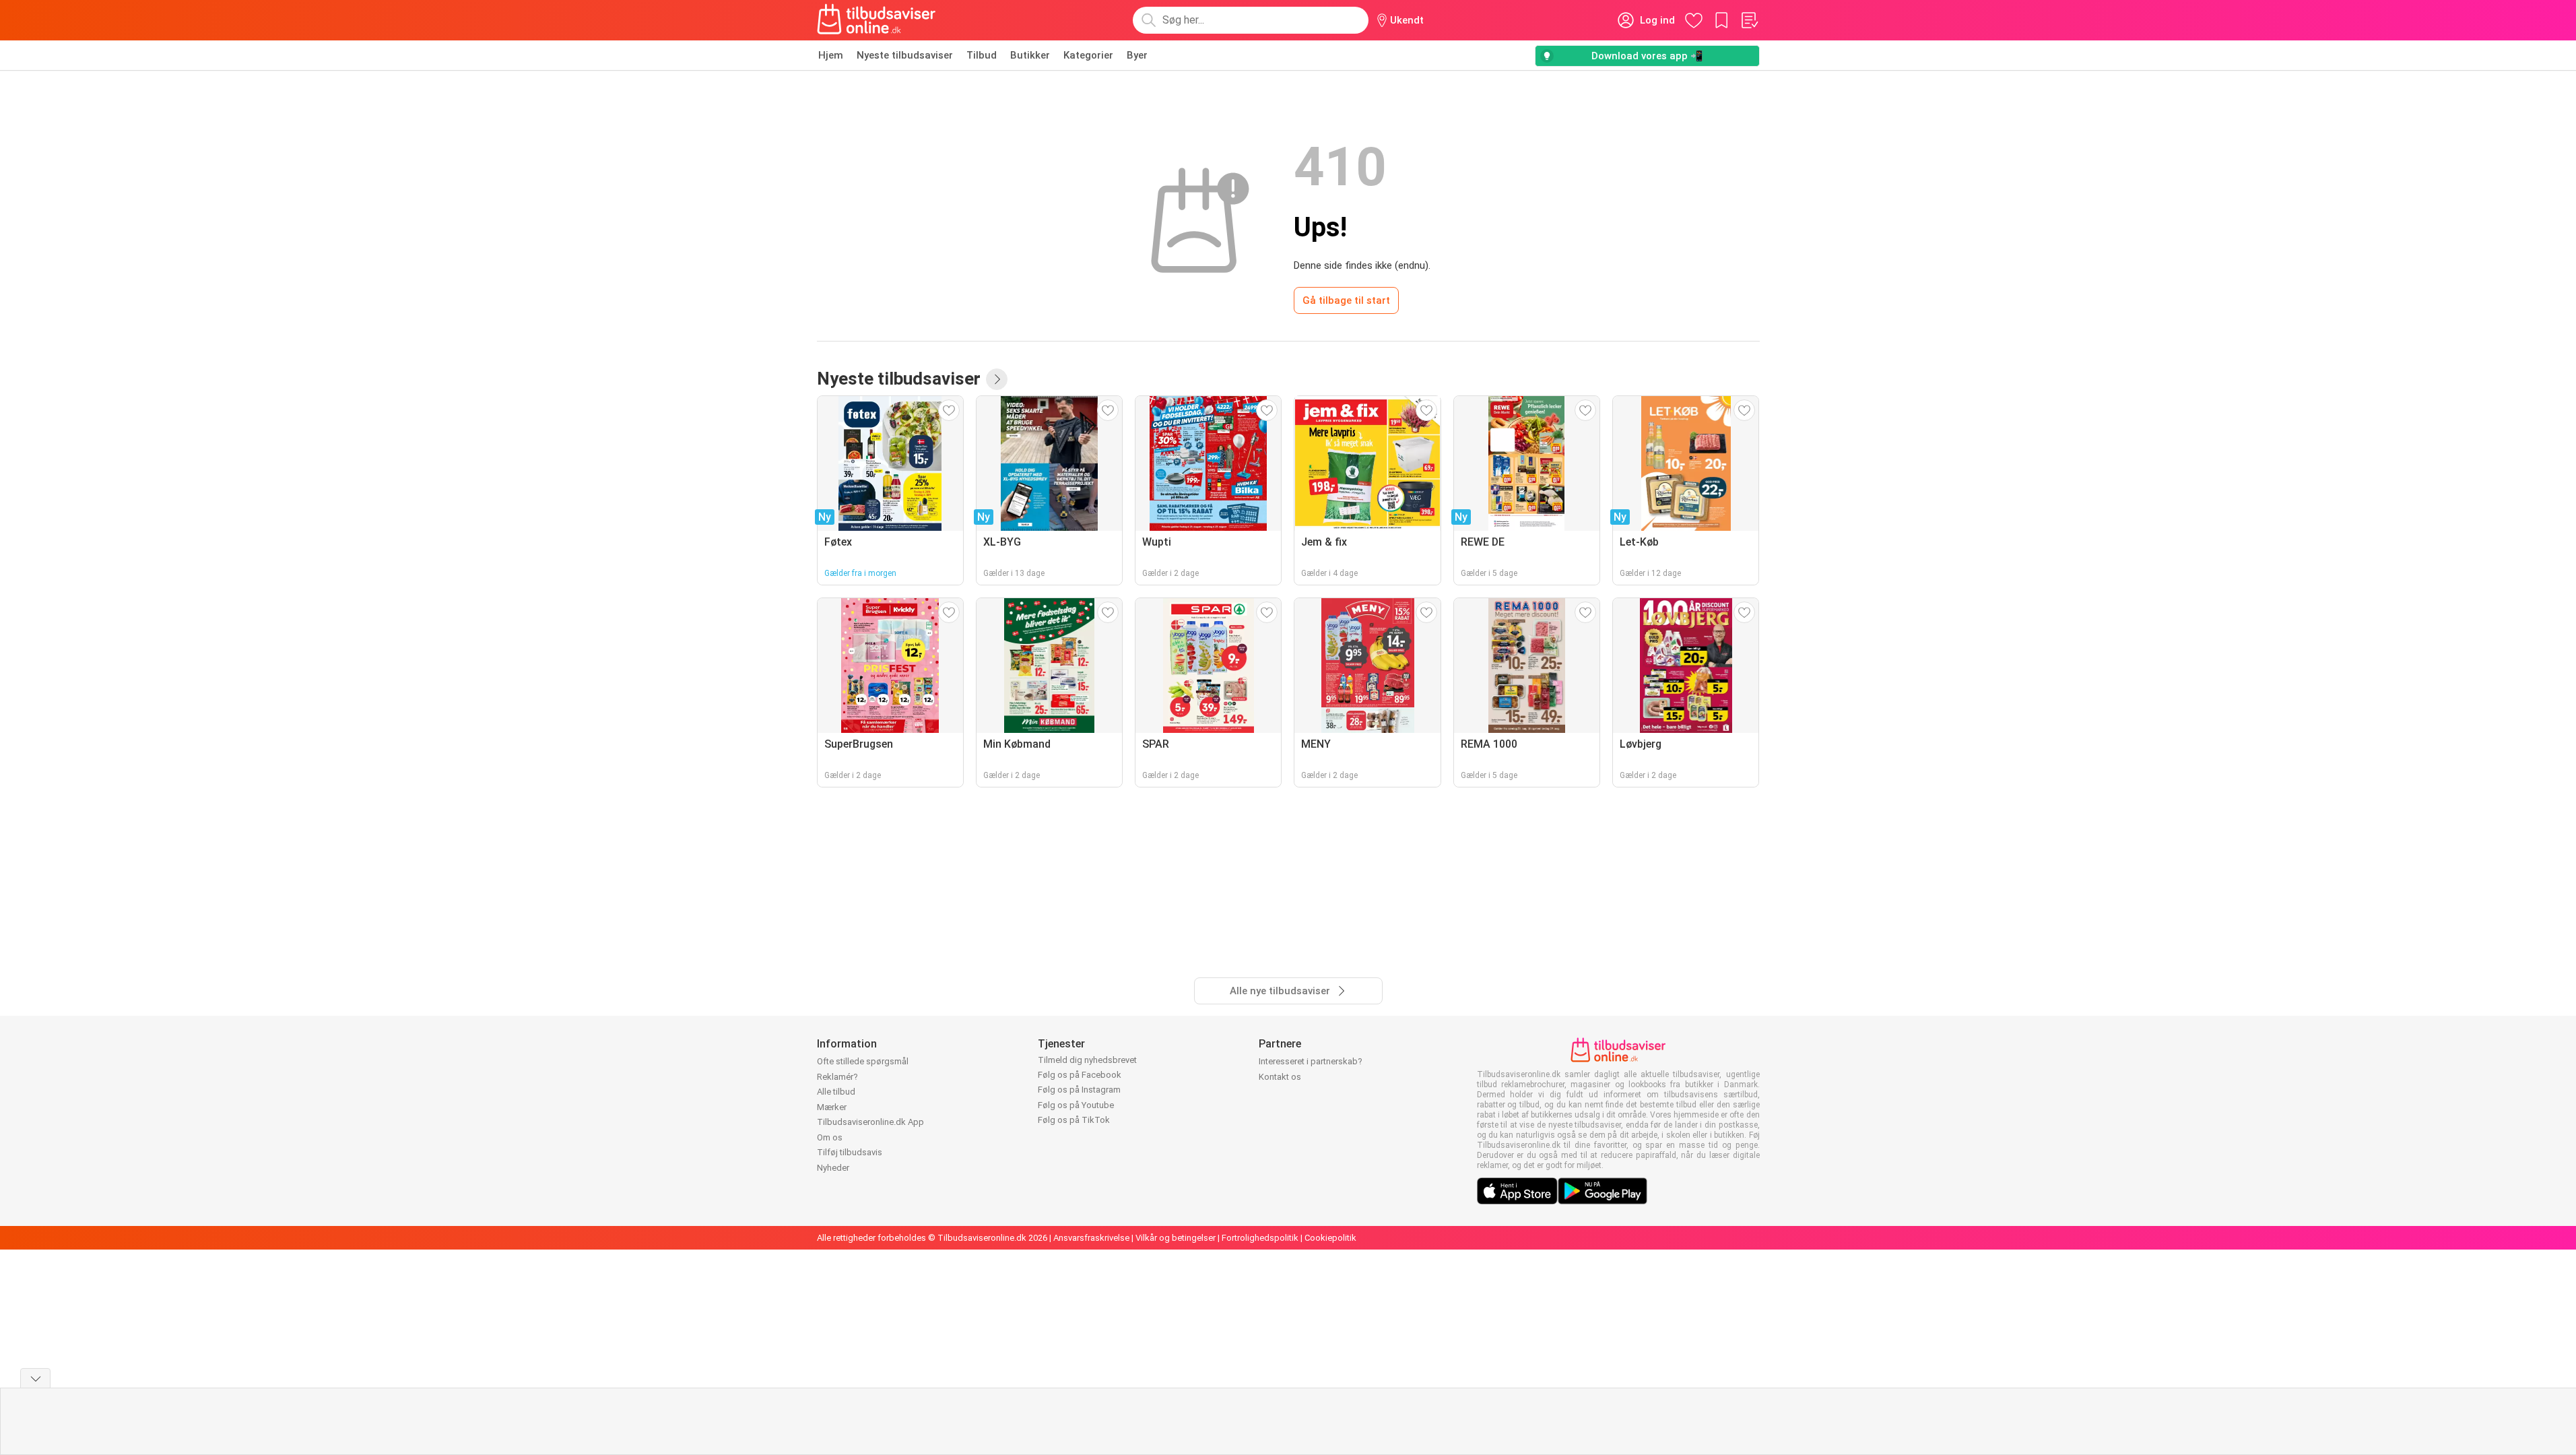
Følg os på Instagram (1079, 1090)
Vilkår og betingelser (1176, 1238)
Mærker (832, 1107)
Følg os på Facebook (1080, 1075)
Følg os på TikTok (1074, 1120)
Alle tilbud (836, 1092)
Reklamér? (837, 1077)
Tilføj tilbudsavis (850, 1152)
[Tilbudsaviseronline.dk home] (877, 20)
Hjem (831, 55)
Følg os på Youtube (1076, 1105)
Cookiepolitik (1330, 1238)
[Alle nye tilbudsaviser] (997, 379)
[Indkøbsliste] (1749, 20)
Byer (1137, 55)
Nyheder (833, 1168)
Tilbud (982, 55)
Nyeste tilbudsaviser (905, 55)
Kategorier (1088, 55)
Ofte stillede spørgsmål (863, 1061)
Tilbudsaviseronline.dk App (870, 1122)
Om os (830, 1137)
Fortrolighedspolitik (1260, 1238)
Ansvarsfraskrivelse (1091, 1238)
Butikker (1030, 55)
